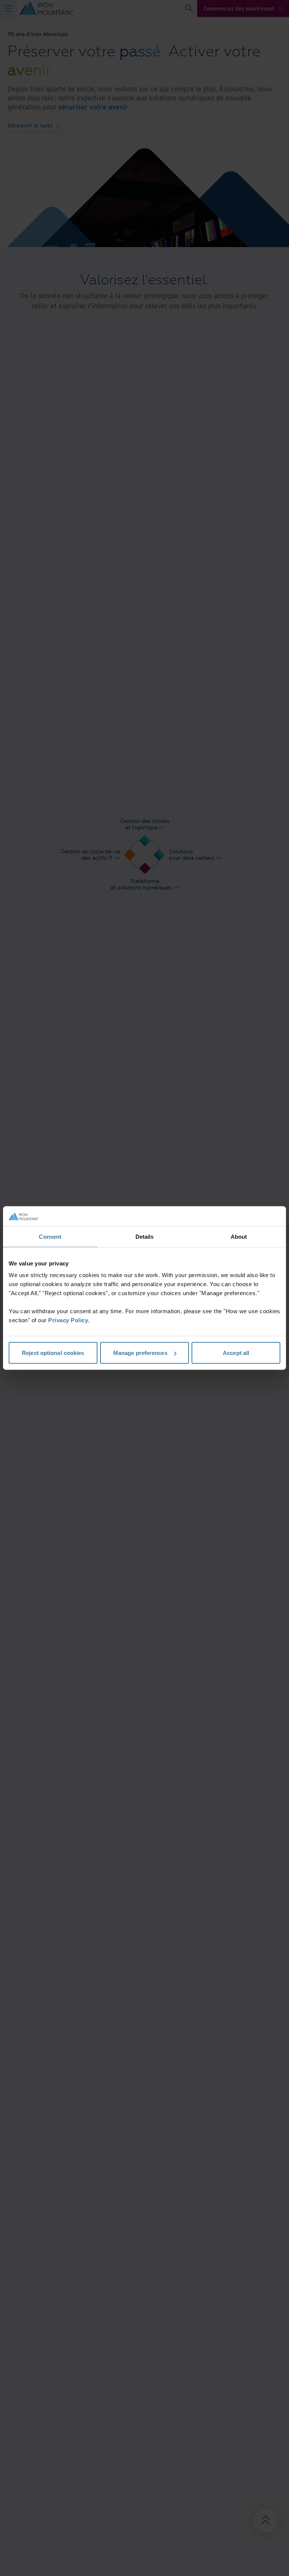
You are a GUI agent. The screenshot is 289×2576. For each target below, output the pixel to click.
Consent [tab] (50, 1236)
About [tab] (239, 1236)
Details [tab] (145, 1236)
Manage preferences (140, 1353)
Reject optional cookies (53, 1353)
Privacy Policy (68, 1320)
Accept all (236, 1353)
